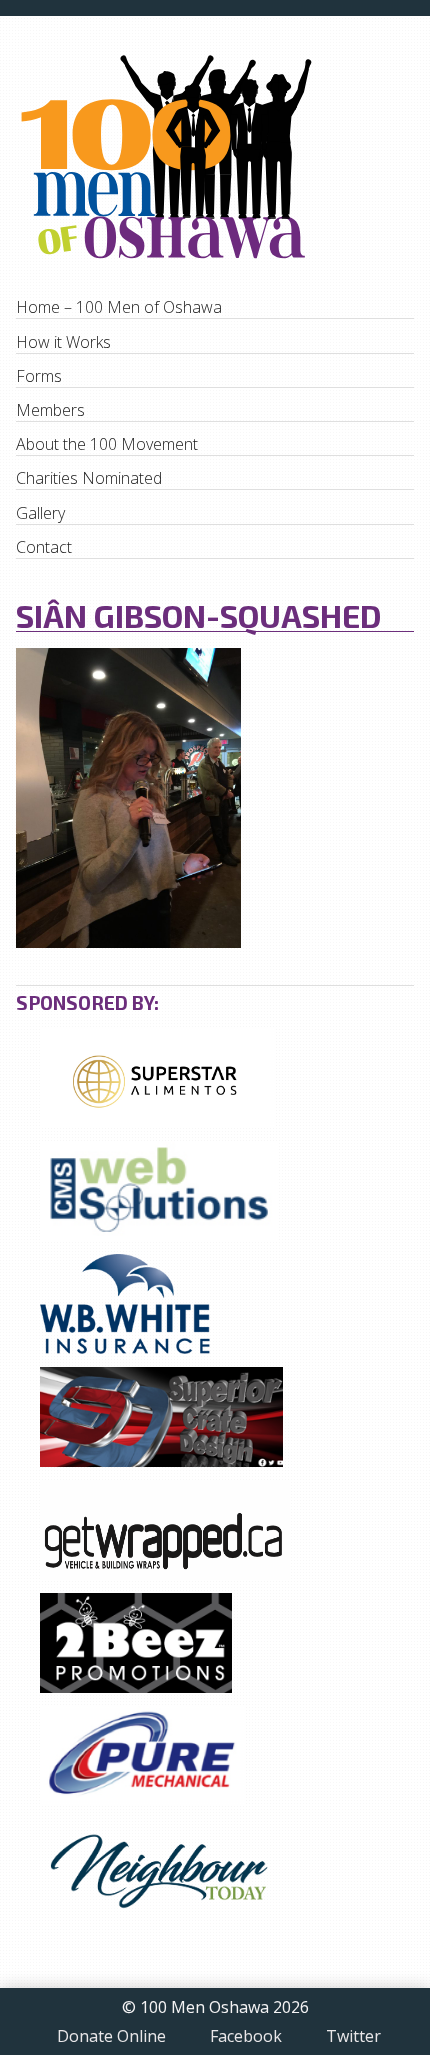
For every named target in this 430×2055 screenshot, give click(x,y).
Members (50, 410)
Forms (39, 376)
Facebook (246, 2037)
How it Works (63, 342)
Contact (44, 547)
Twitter (353, 2037)
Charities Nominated (89, 478)
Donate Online (111, 2037)
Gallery (40, 513)
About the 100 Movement (107, 444)
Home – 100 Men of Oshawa (119, 307)
